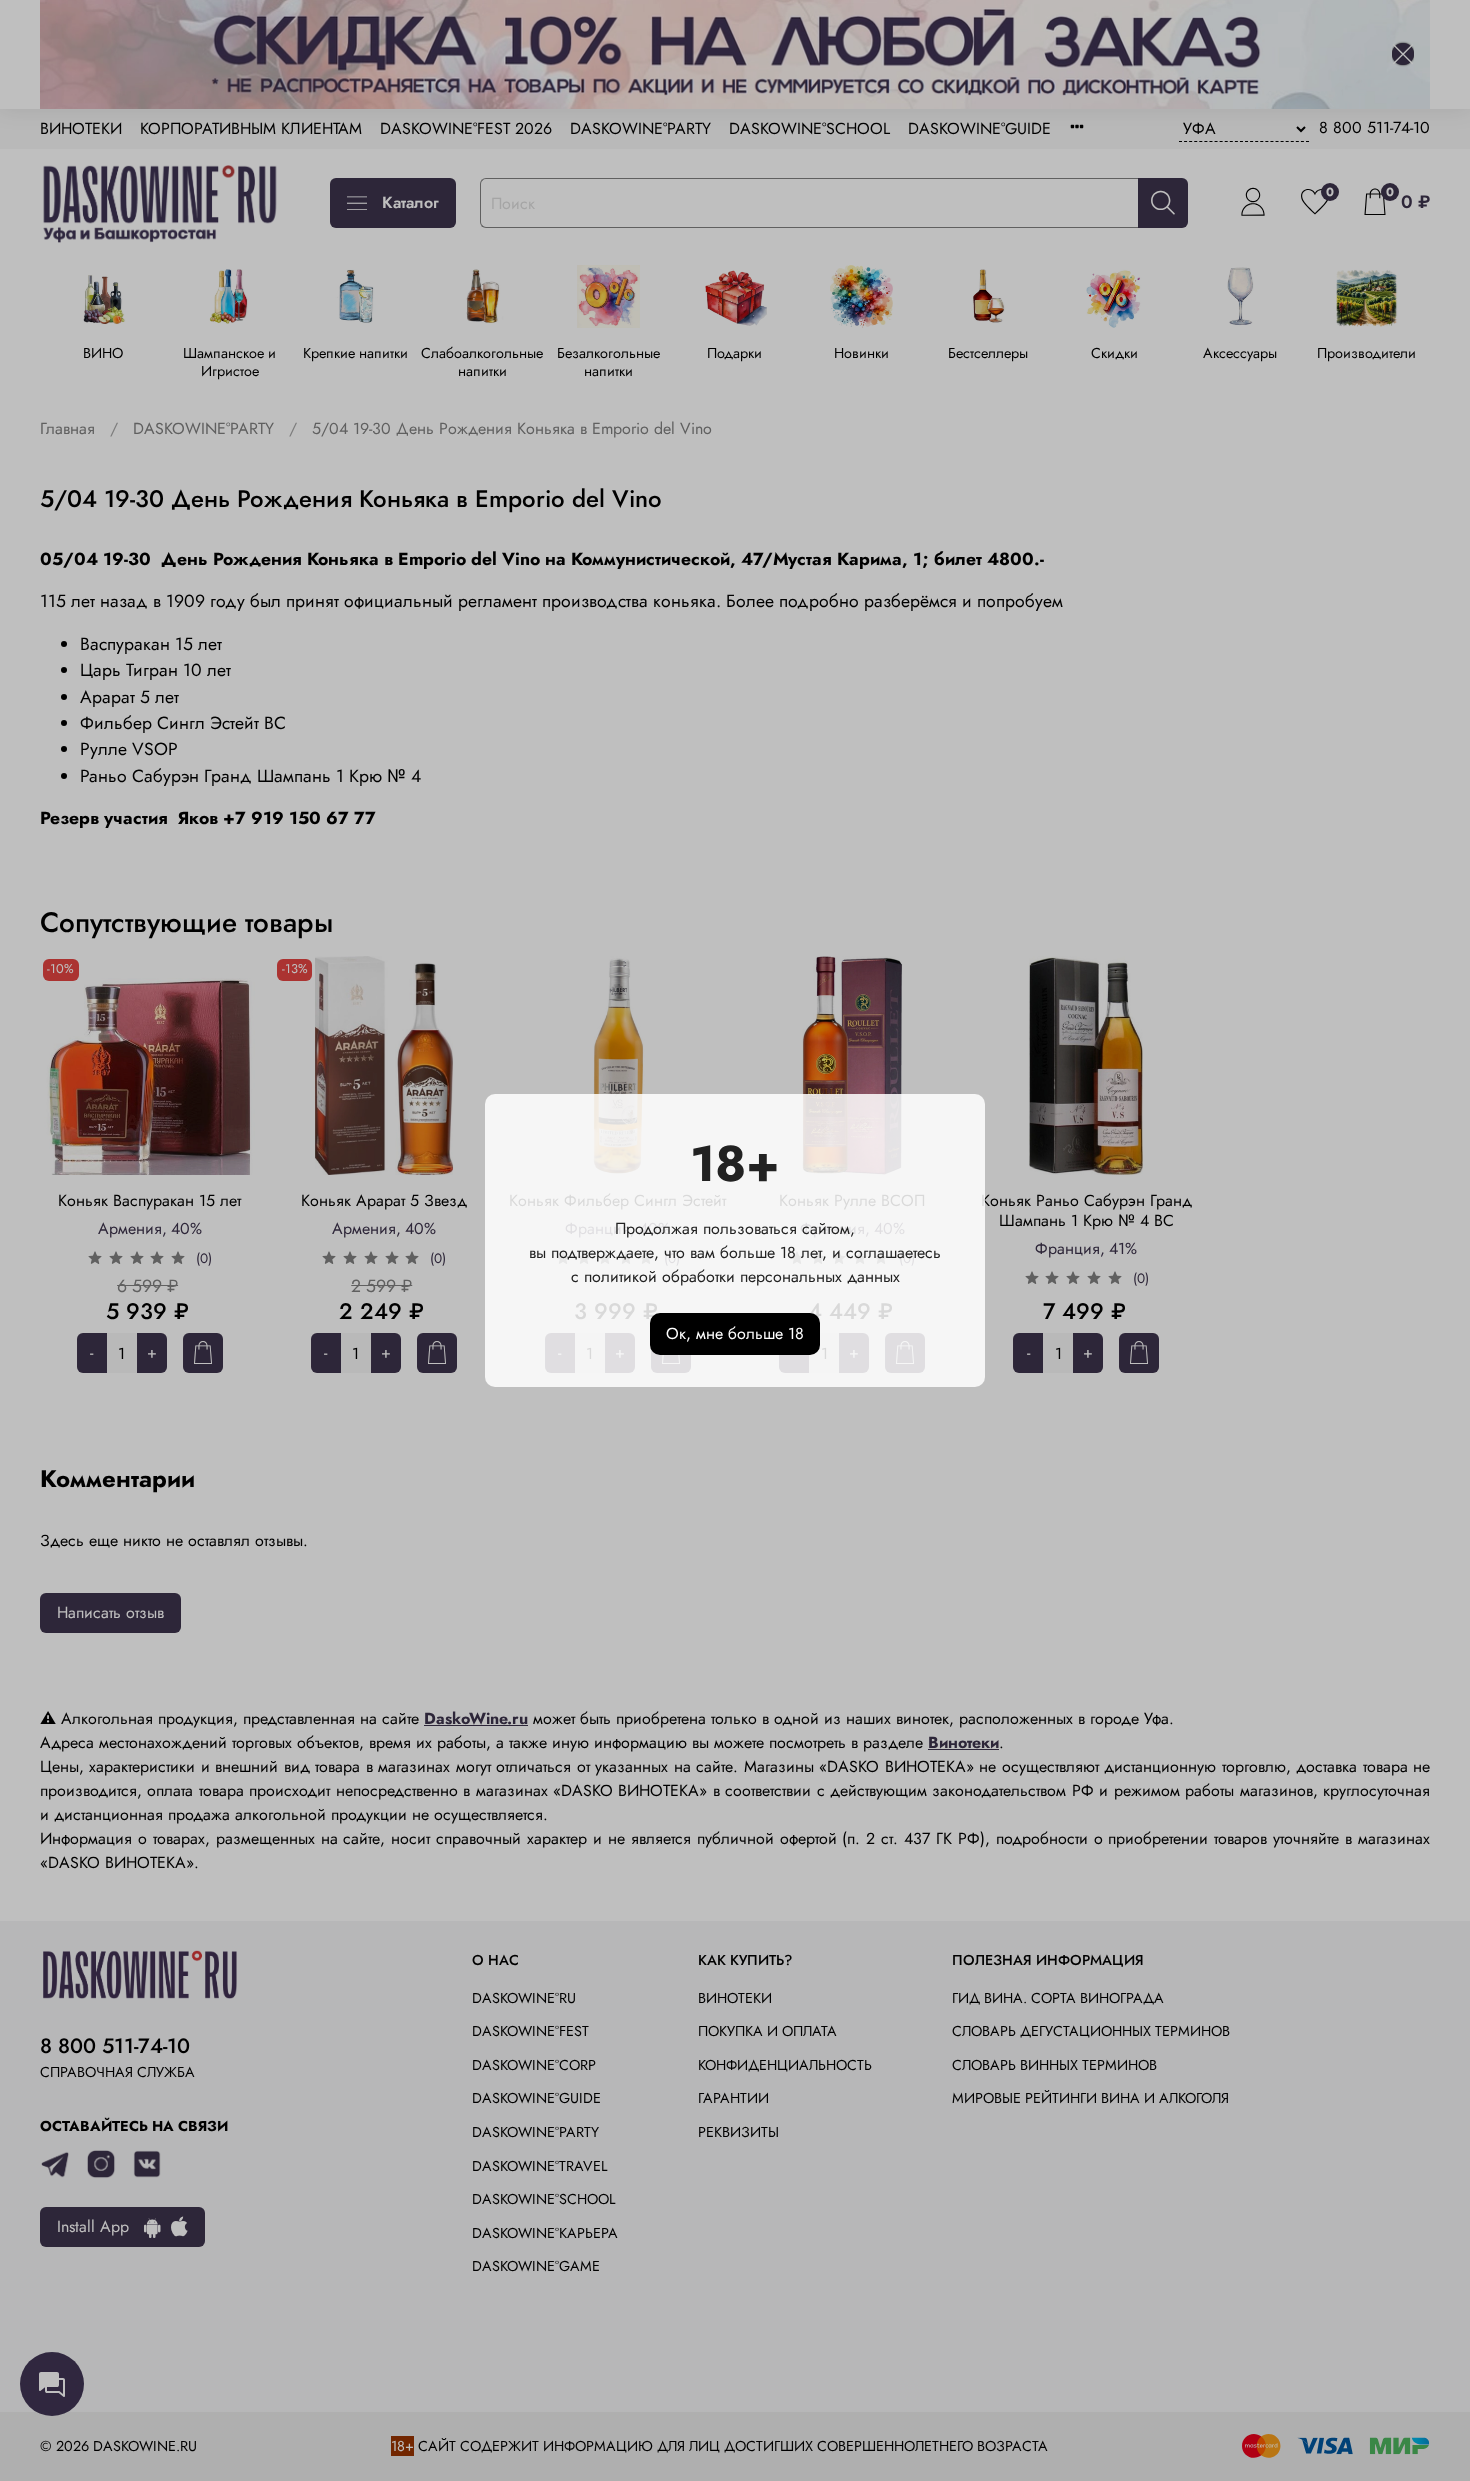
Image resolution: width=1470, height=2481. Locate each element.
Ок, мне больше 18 (735, 1333)
